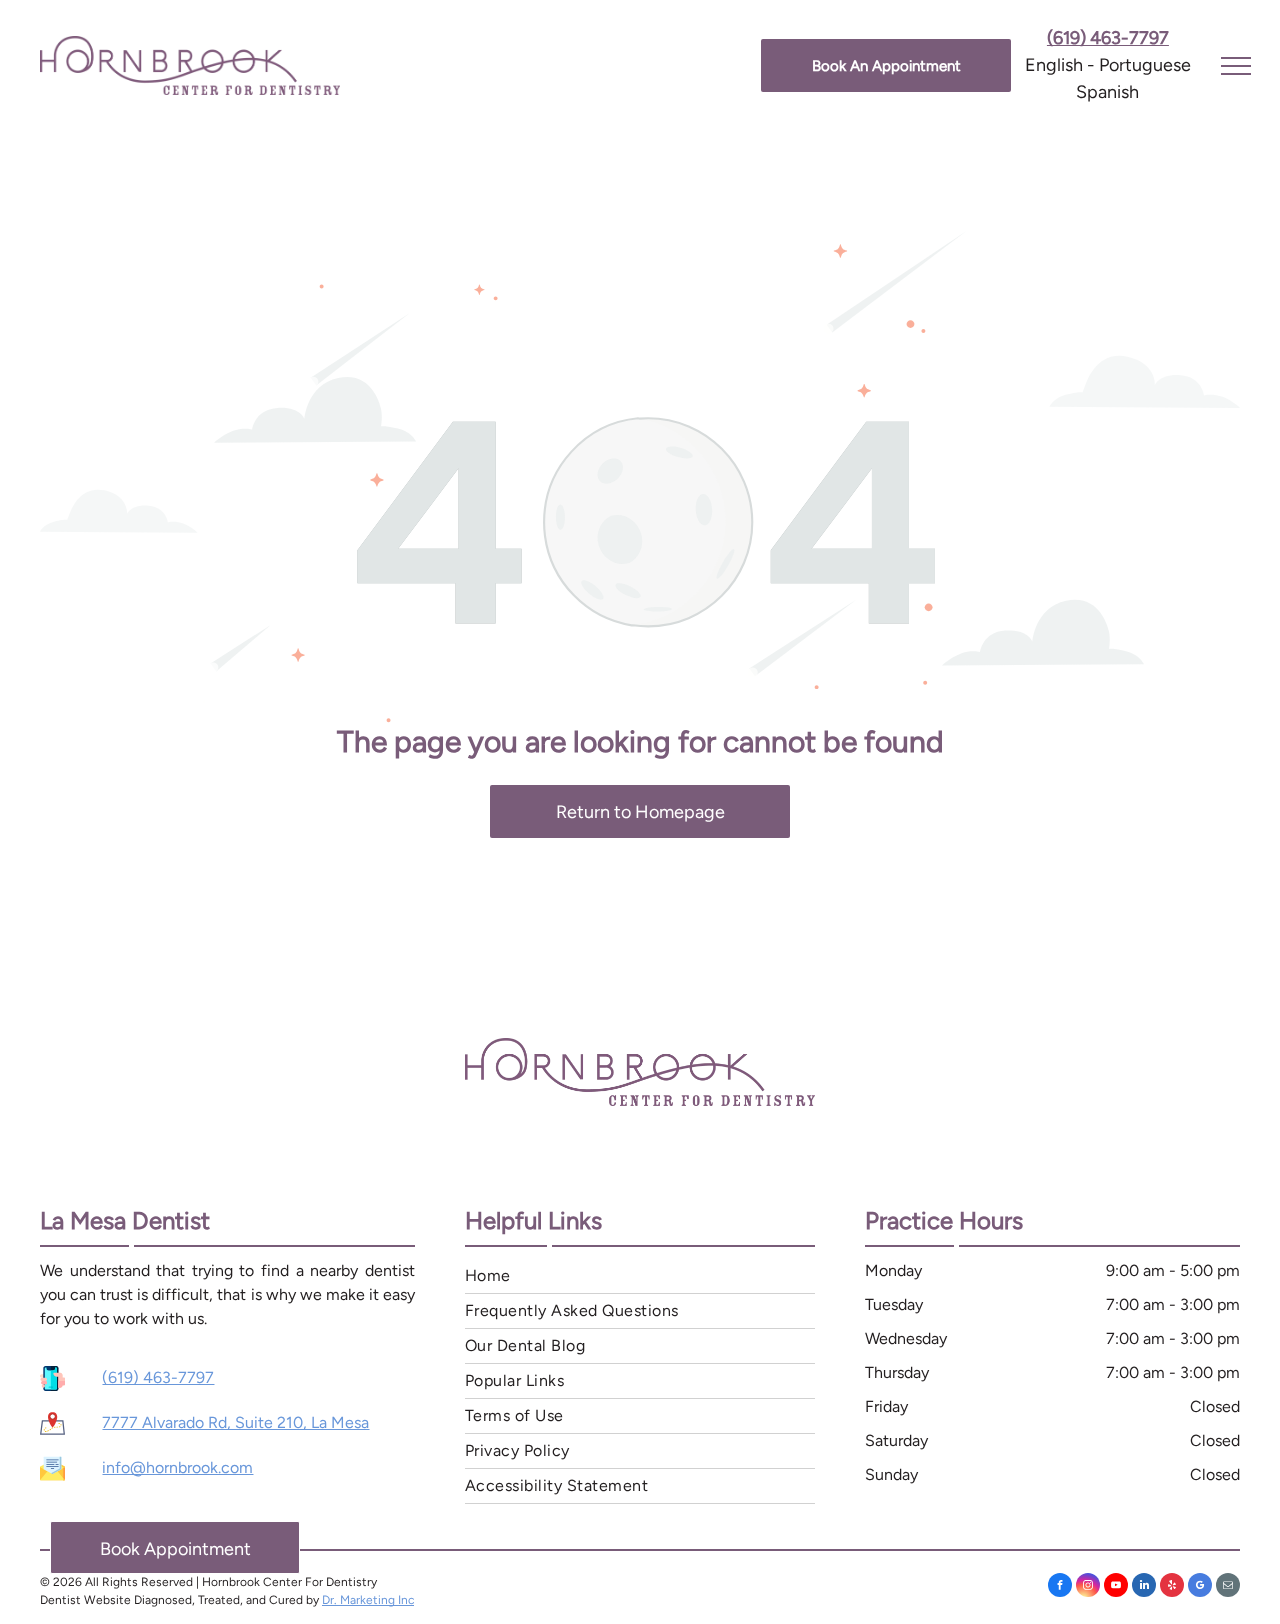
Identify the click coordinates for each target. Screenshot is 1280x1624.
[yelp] (1172, 1587)
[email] (1228, 1587)
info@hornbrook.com (177, 1467)
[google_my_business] (1200, 1587)
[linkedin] (1144, 1587)
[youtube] (1116, 1587)
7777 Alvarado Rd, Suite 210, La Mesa (235, 1422)
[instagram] (1088, 1587)
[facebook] (1060, 1587)
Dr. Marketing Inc (368, 1600)
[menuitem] (640, 1276)
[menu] (1236, 66)
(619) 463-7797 (158, 1377)
